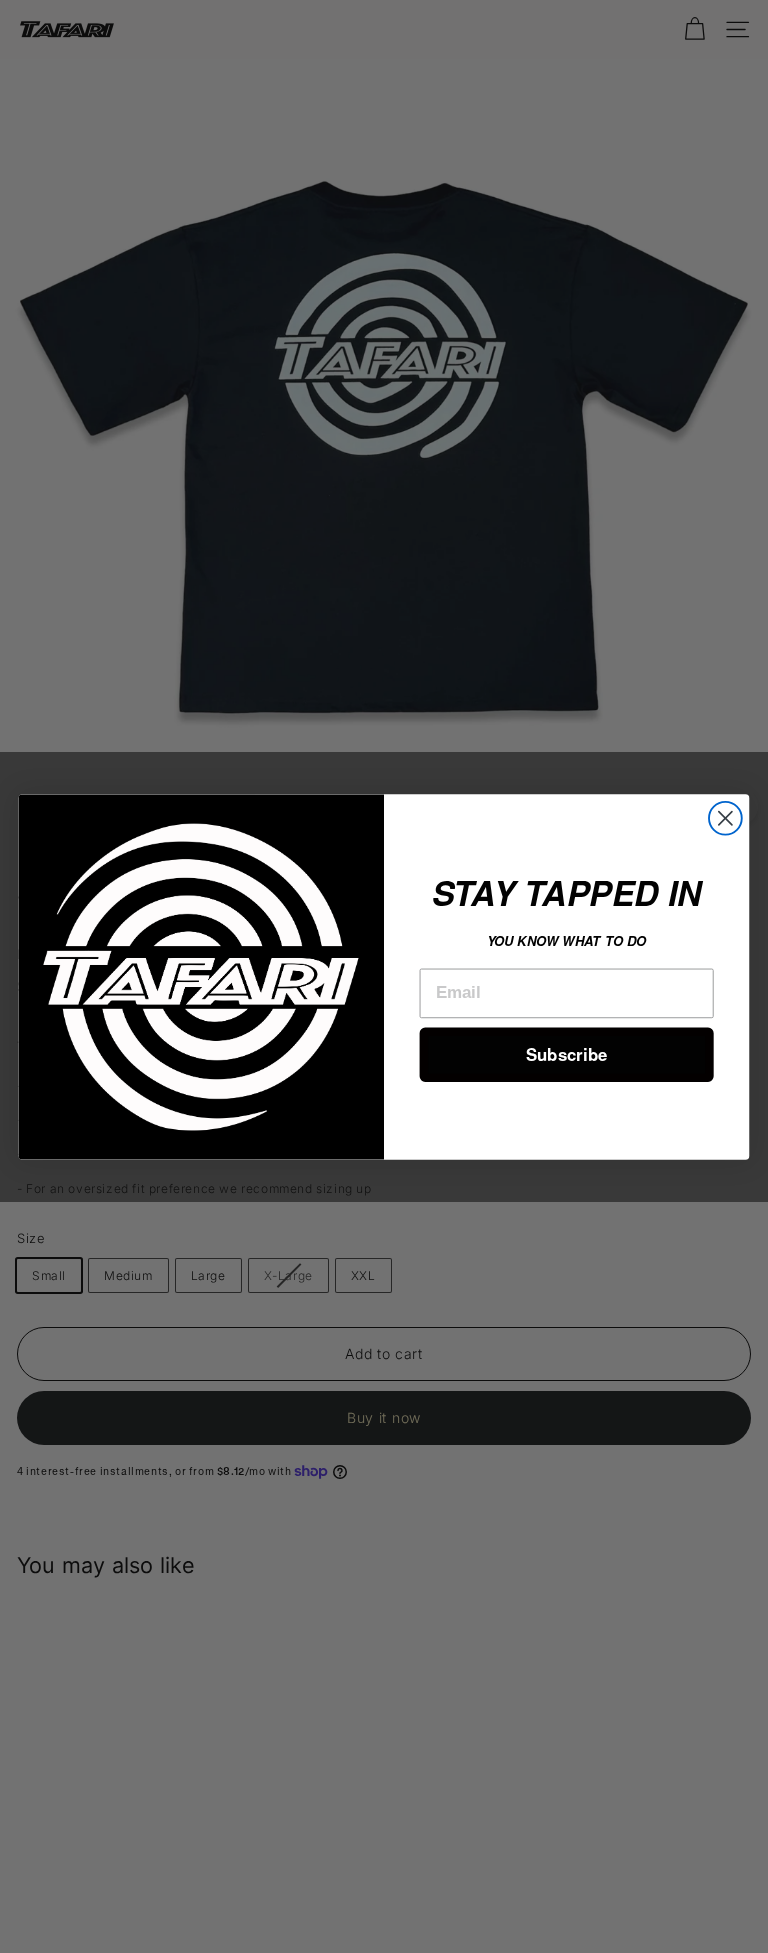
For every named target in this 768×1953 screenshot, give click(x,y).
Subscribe (566, 1054)
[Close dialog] (725, 817)
